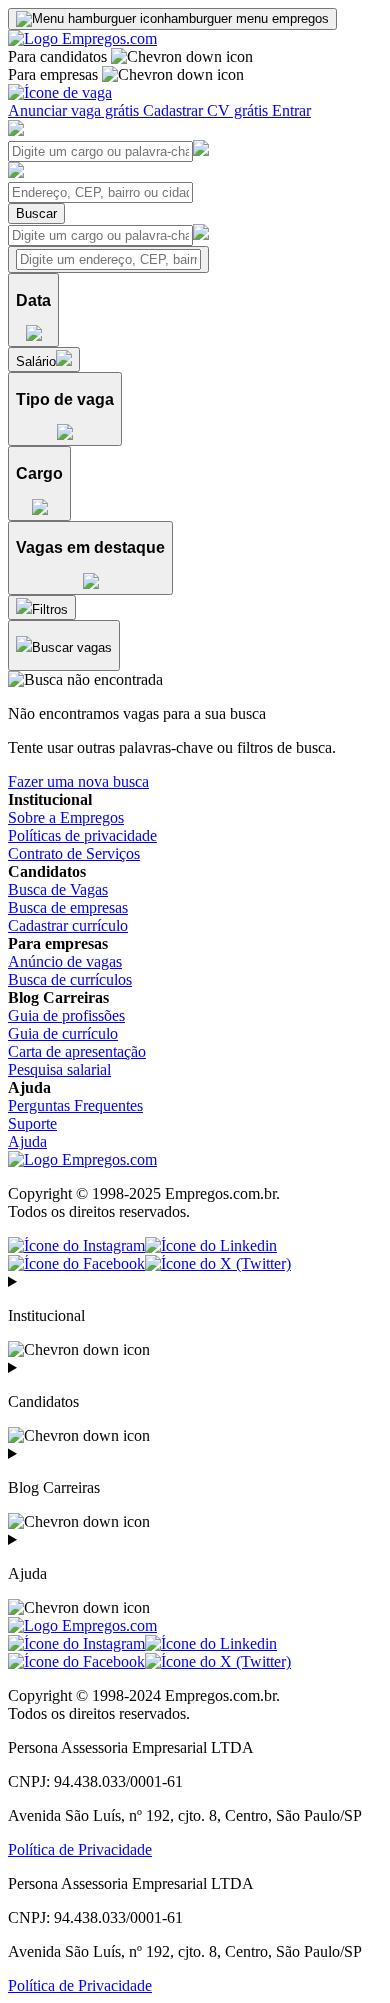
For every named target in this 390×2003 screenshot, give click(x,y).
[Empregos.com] (82, 38)
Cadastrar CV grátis (207, 110)
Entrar (291, 110)
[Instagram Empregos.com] (76, 1245)
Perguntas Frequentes (75, 1105)
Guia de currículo (63, 1033)
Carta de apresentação (77, 1051)
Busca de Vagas (58, 889)
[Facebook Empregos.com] (76, 1263)
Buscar (36, 213)
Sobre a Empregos (66, 817)
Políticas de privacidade (82, 835)
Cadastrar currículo (68, 925)
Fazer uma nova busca (78, 781)
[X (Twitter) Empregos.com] (218, 1263)
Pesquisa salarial (59, 1069)
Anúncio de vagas (65, 961)
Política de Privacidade (80, 1849)
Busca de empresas (68, 907)
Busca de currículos (70, 979)
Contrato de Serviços (74, 853)
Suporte (32, 1123)
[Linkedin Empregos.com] (211, 1245)
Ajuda (27, 1141)
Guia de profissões (66, 1015)
